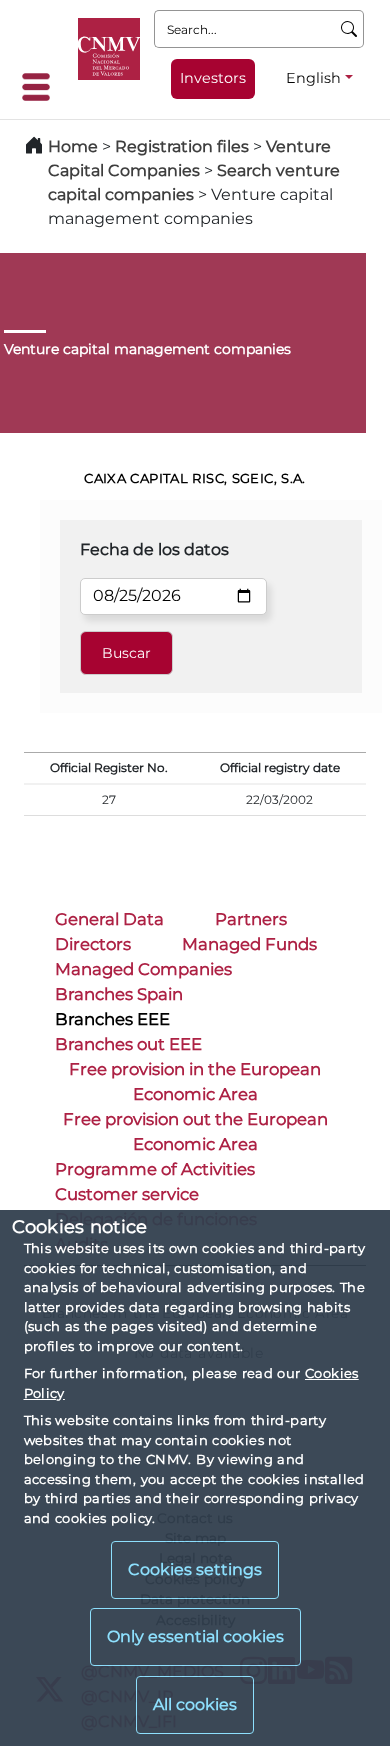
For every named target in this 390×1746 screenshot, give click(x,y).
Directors (93, 944)
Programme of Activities (155, 1169)
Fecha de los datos (154, 549)
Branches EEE (112, 1019)
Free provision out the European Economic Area (195, 1131)
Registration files (182, 146)
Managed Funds (249, 944)
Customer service (127, 1194)
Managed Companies (143, 969)
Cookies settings (195, 1569)
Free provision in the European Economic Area (195, 1081)
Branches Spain (119, 994)
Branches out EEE (128, 1044)
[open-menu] (42, 87)
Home (73, 146)
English (313, 78)
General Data (109, 919)
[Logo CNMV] (109, 49)
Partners (251, 919)
